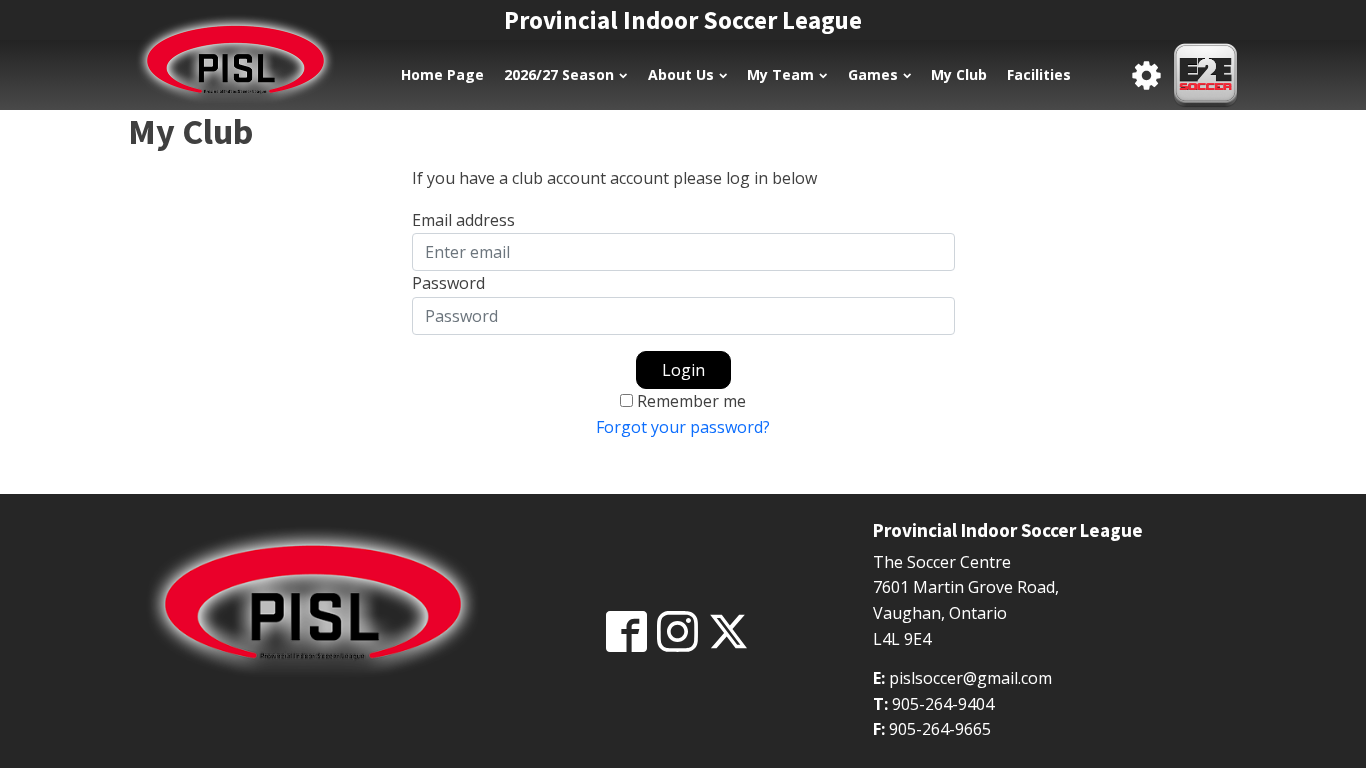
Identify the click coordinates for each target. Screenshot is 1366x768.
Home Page (442, 74)
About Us (681, 74)
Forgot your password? (683, 427)
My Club (959, 74)
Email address (463, 220)
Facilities (1039, 74)
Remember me (691, 401)
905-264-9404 (943, 704)
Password (448, 283)
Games (873, 74)
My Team (780, 74)
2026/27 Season (559, 74)
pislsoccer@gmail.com (970, 678)
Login (683, 370)
